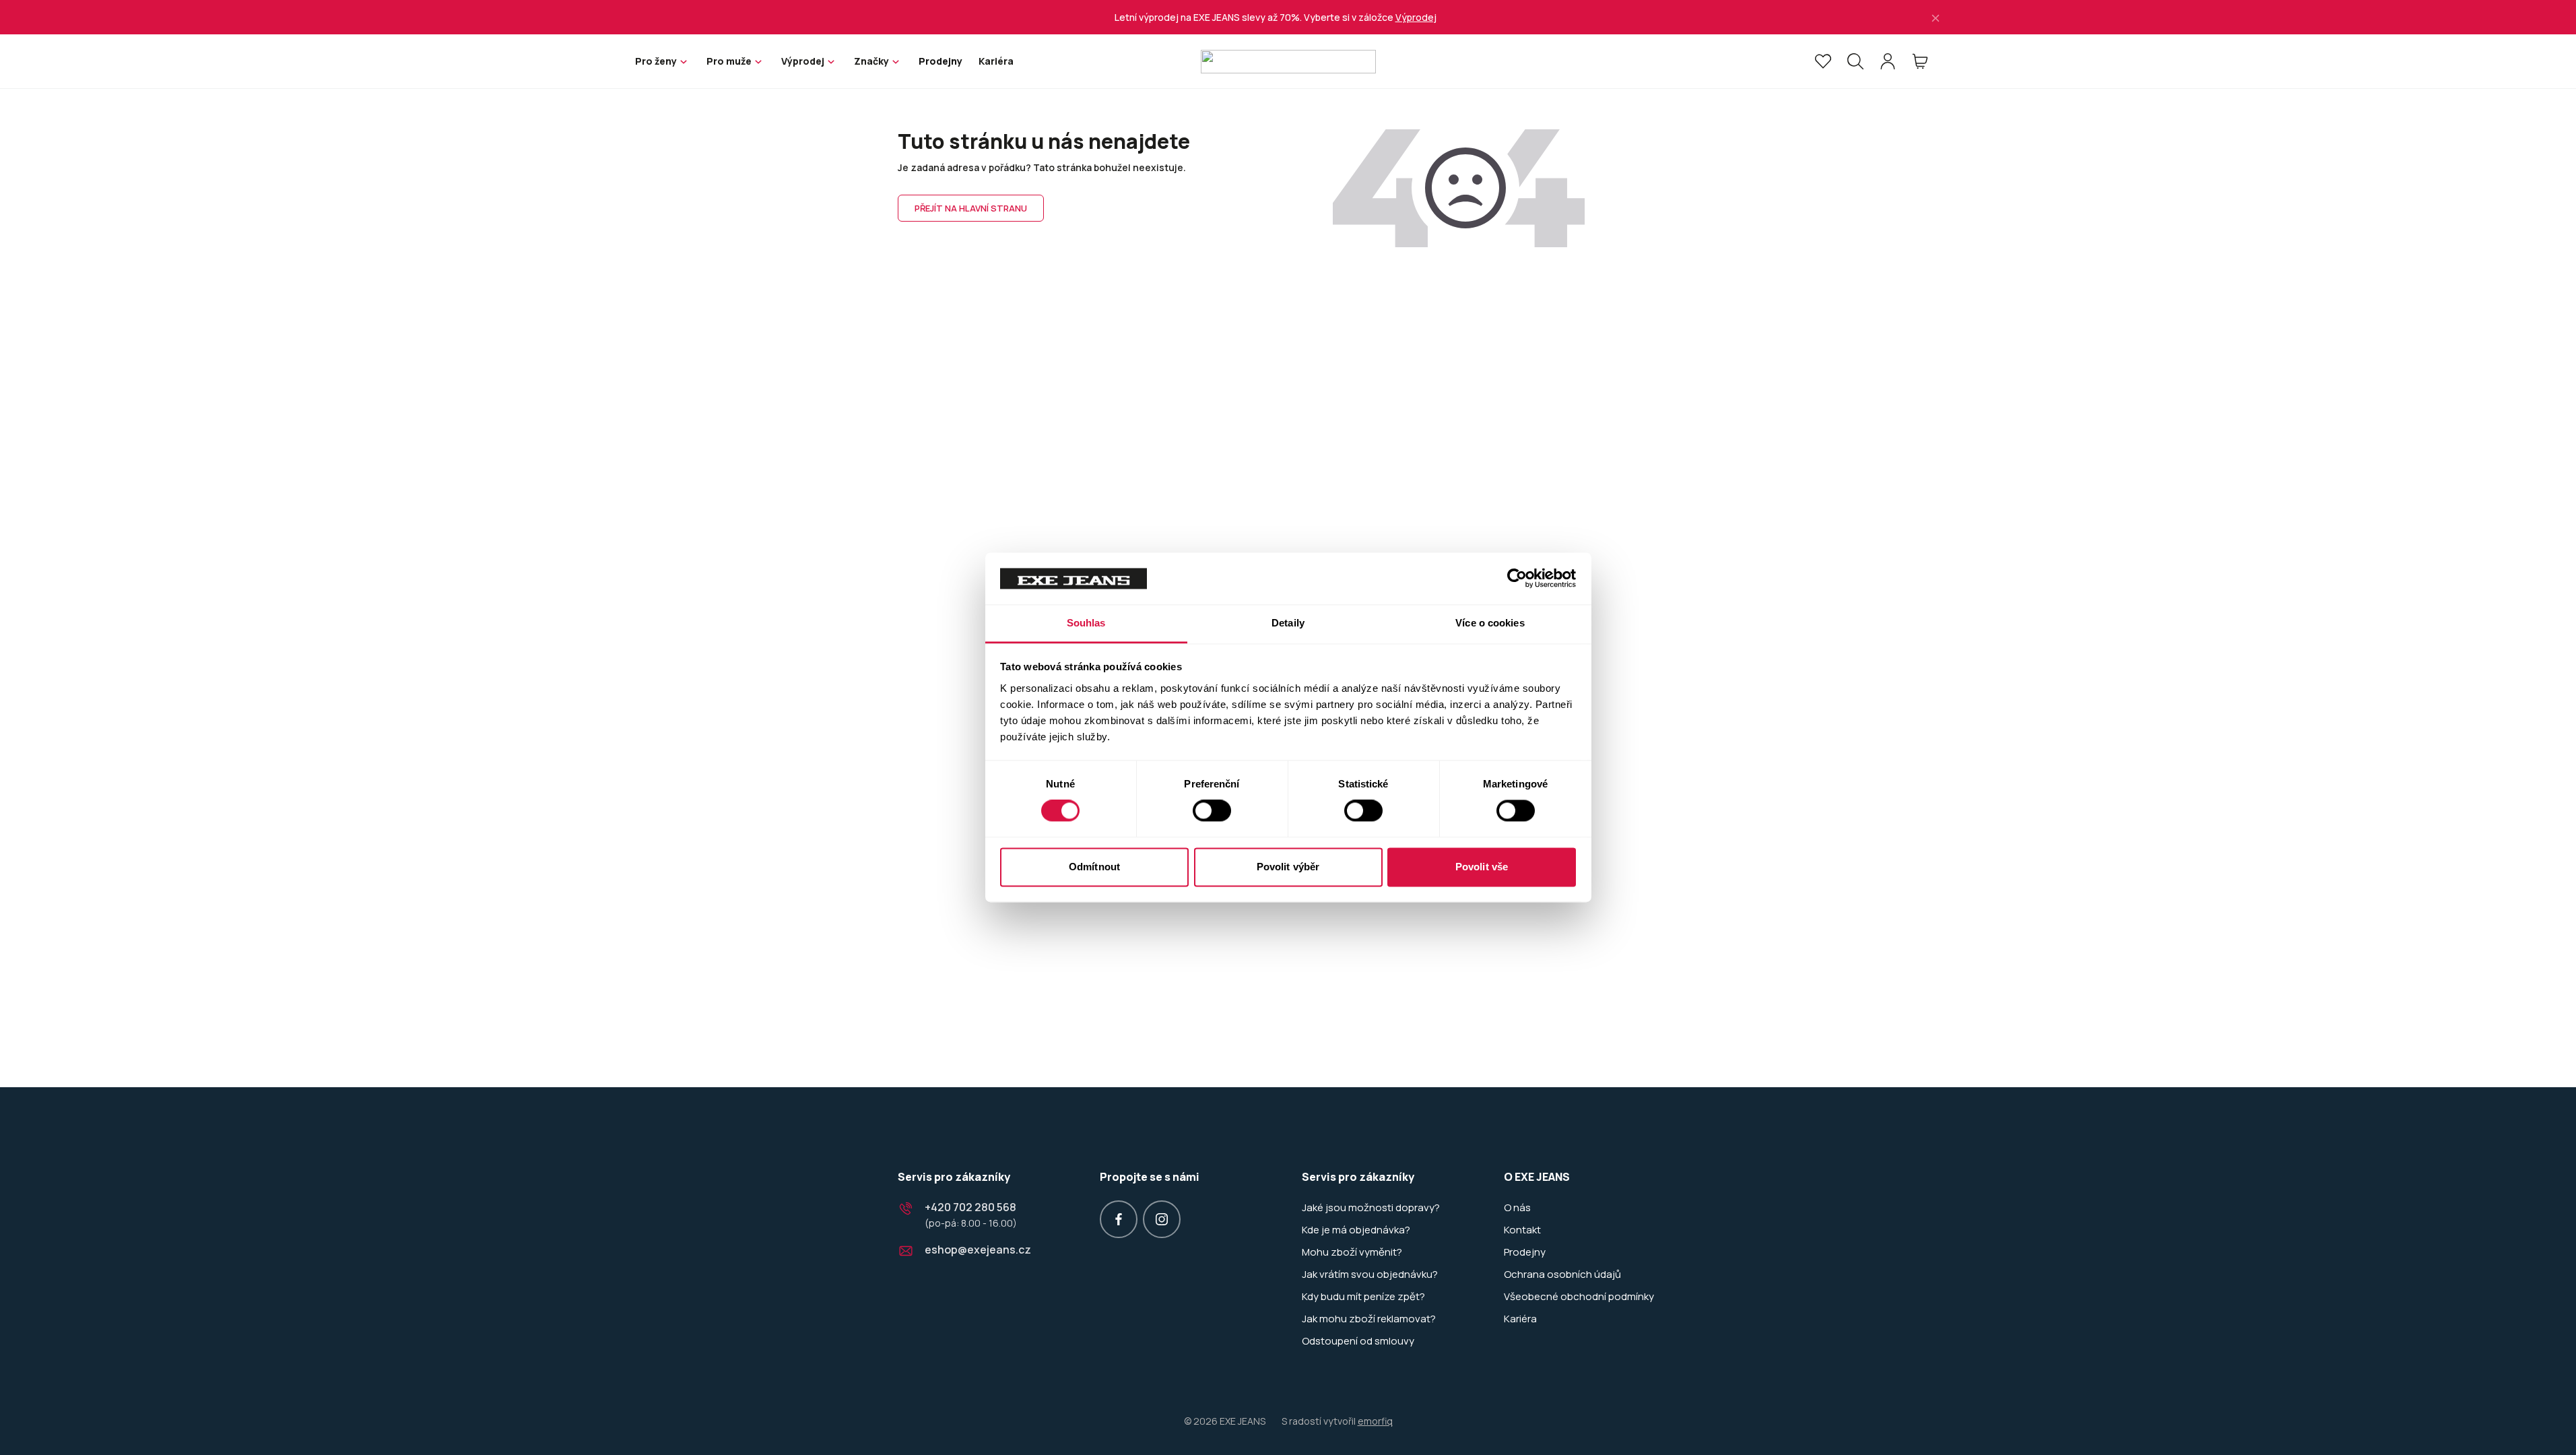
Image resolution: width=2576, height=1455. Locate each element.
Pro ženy (656, 61)
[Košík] (1920, 61)
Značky (871, 61)
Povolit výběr (1288, 867)
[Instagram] (1162, 1219)
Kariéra (996, 61)
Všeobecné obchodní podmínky (1579, 1297)
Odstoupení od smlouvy (1358, 1341)
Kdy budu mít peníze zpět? (1363, 1297)
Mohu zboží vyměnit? (1352, 1252)
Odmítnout (1094, 867)
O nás (1517, 1208)
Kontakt (1522, 1230)
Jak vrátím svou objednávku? (1370, 1274)
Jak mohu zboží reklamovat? (1369, 1319)
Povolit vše (1482, 867)
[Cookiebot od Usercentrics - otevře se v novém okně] (1517, 579)
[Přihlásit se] (1888, 61)
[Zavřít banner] (1936, 17)
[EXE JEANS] (1288, 62)
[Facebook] (1119, 1219)
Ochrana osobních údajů (1562, 1274)
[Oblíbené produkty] (1823, 61)
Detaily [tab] (1288, 623)
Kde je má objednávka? (1356, 1230)
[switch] (1212, 811)
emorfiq (1375, 1421)
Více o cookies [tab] (1490, 623)
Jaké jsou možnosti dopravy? (1371, 1208)
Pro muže (729, 61)
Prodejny (940, 61)
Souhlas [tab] (1086, 623)
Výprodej (1416, 17)
